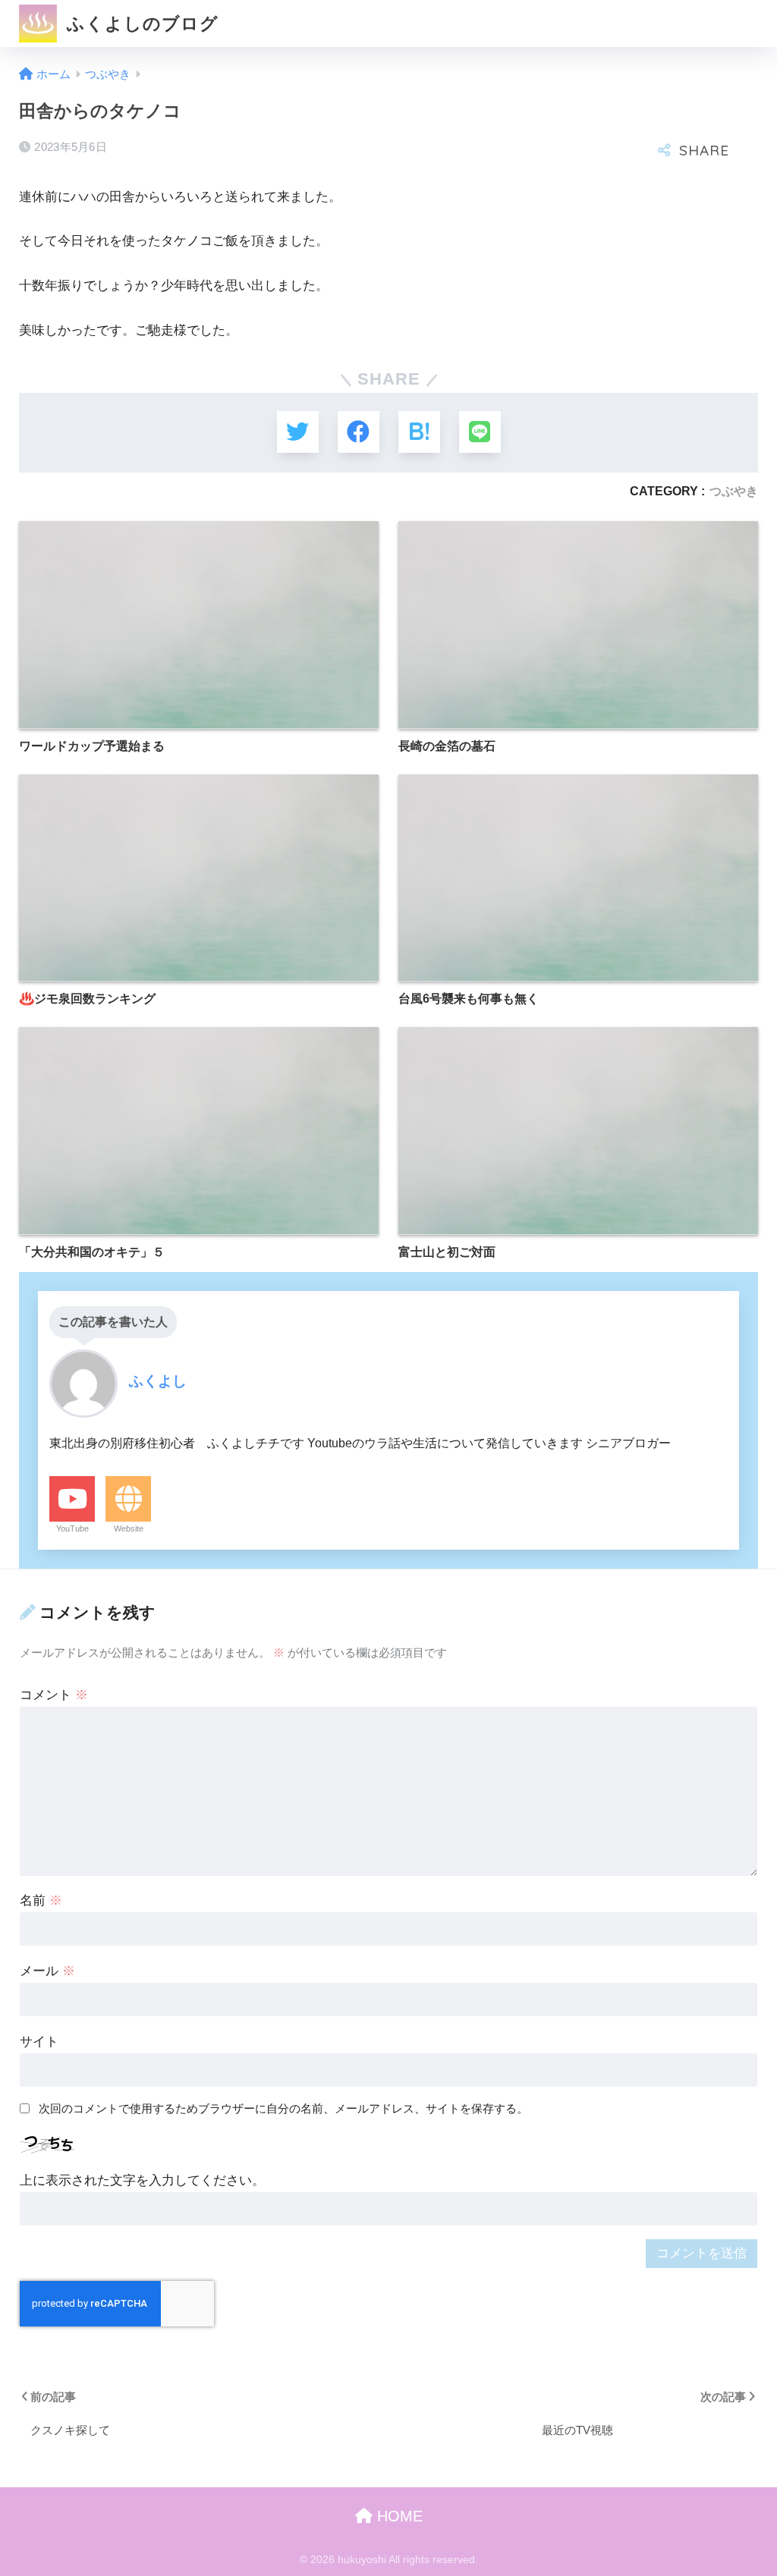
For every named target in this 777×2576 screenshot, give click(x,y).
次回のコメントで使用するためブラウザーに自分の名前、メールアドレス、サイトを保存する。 (283, 2108)
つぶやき (734, 491)
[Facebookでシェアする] (359, 432)
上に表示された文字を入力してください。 (142, 2180)
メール (47, 1971)
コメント (54, 1695)
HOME (398, 2516)
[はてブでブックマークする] (419, 432)
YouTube (72, 1528)
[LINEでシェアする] (480, 432)
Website (129, 1528)
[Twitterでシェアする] (298, 432)
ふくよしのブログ (140, 24)
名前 (41, 1901)
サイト (39, 2042)
